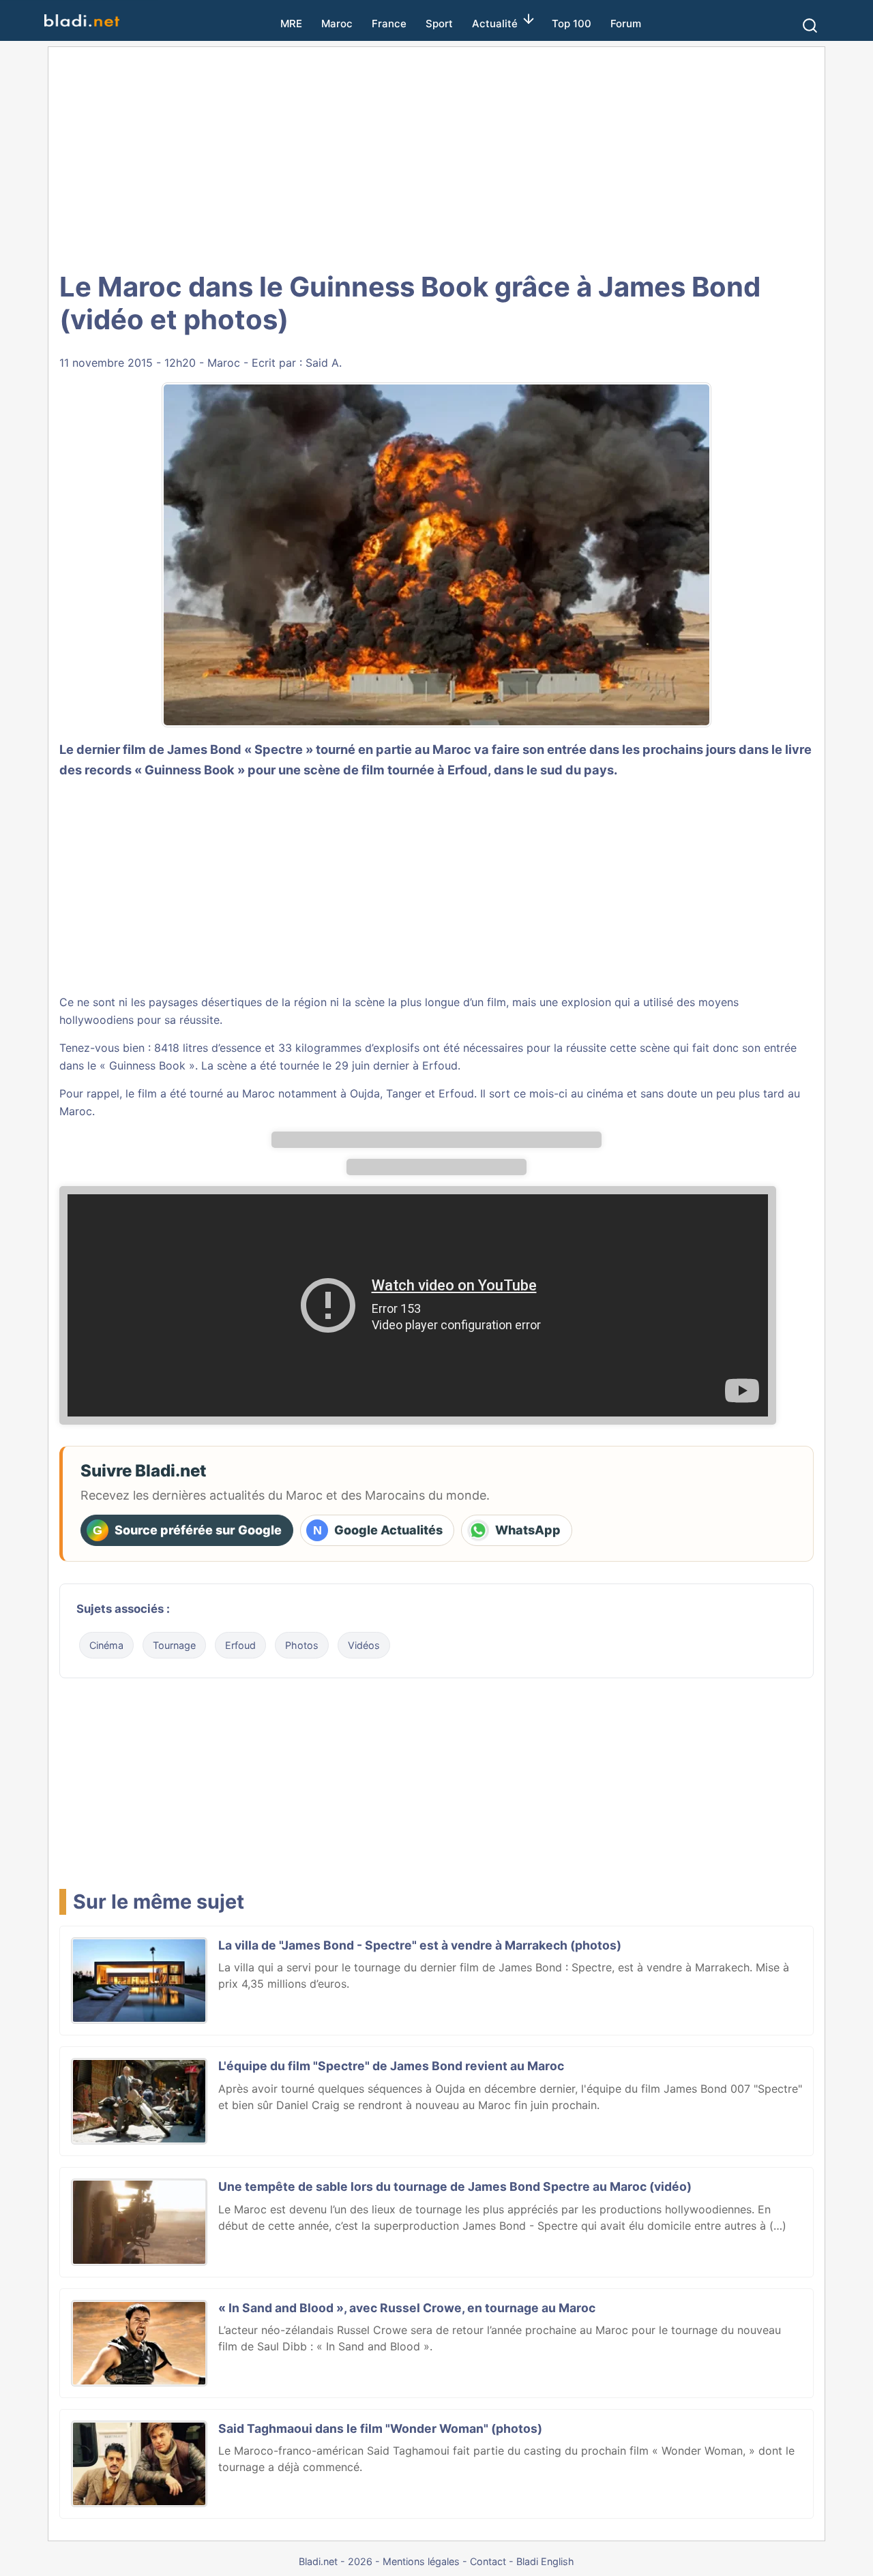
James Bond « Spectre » (240, 749)
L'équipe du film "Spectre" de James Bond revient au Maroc (391, 2066)
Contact (488, 2561)
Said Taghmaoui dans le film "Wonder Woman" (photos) (380, 2428)
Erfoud (440, 1065)
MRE (291, 24)
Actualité (495, 24)
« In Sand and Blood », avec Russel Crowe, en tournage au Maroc (407, 2308)
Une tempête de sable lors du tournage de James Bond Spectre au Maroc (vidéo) (455, 2186)
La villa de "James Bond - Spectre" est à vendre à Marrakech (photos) (420, 1945)
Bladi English (545, 2561)
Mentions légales (421, 2561)
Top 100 (572, 24)
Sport (439, 24)
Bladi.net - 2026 (336, 2561)
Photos (302, 1645)
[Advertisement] (436, 157)
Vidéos (364, 1645)
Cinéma (106, 1645)
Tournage (174, 1645)
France (389, 24)
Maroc (337, 24)
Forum (626, 24)
